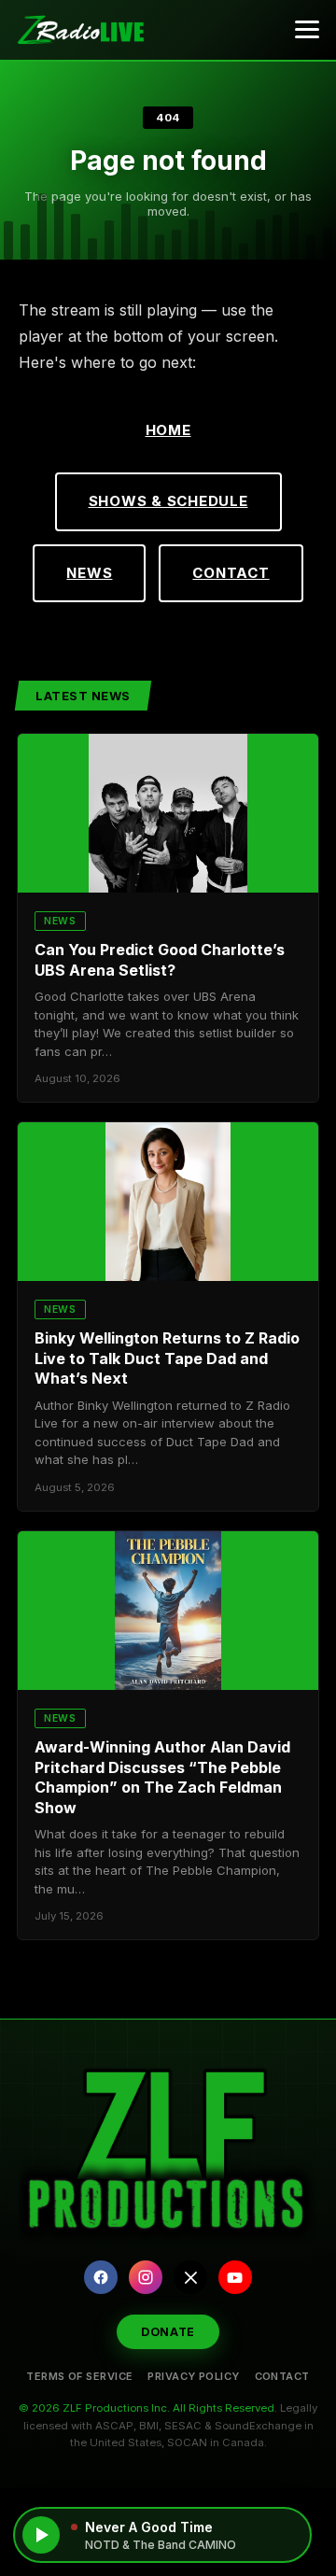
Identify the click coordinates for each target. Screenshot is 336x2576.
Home (168, 430)
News (89, 573)
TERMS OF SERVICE (79, 2376)
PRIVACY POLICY (193, 2376)
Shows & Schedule (168, 501)
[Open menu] (307, 30)
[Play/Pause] (41, 2535)
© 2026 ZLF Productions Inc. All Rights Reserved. (148, 2408)
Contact (231, 573)
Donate (168, 2332)
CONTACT (282, 2376)
